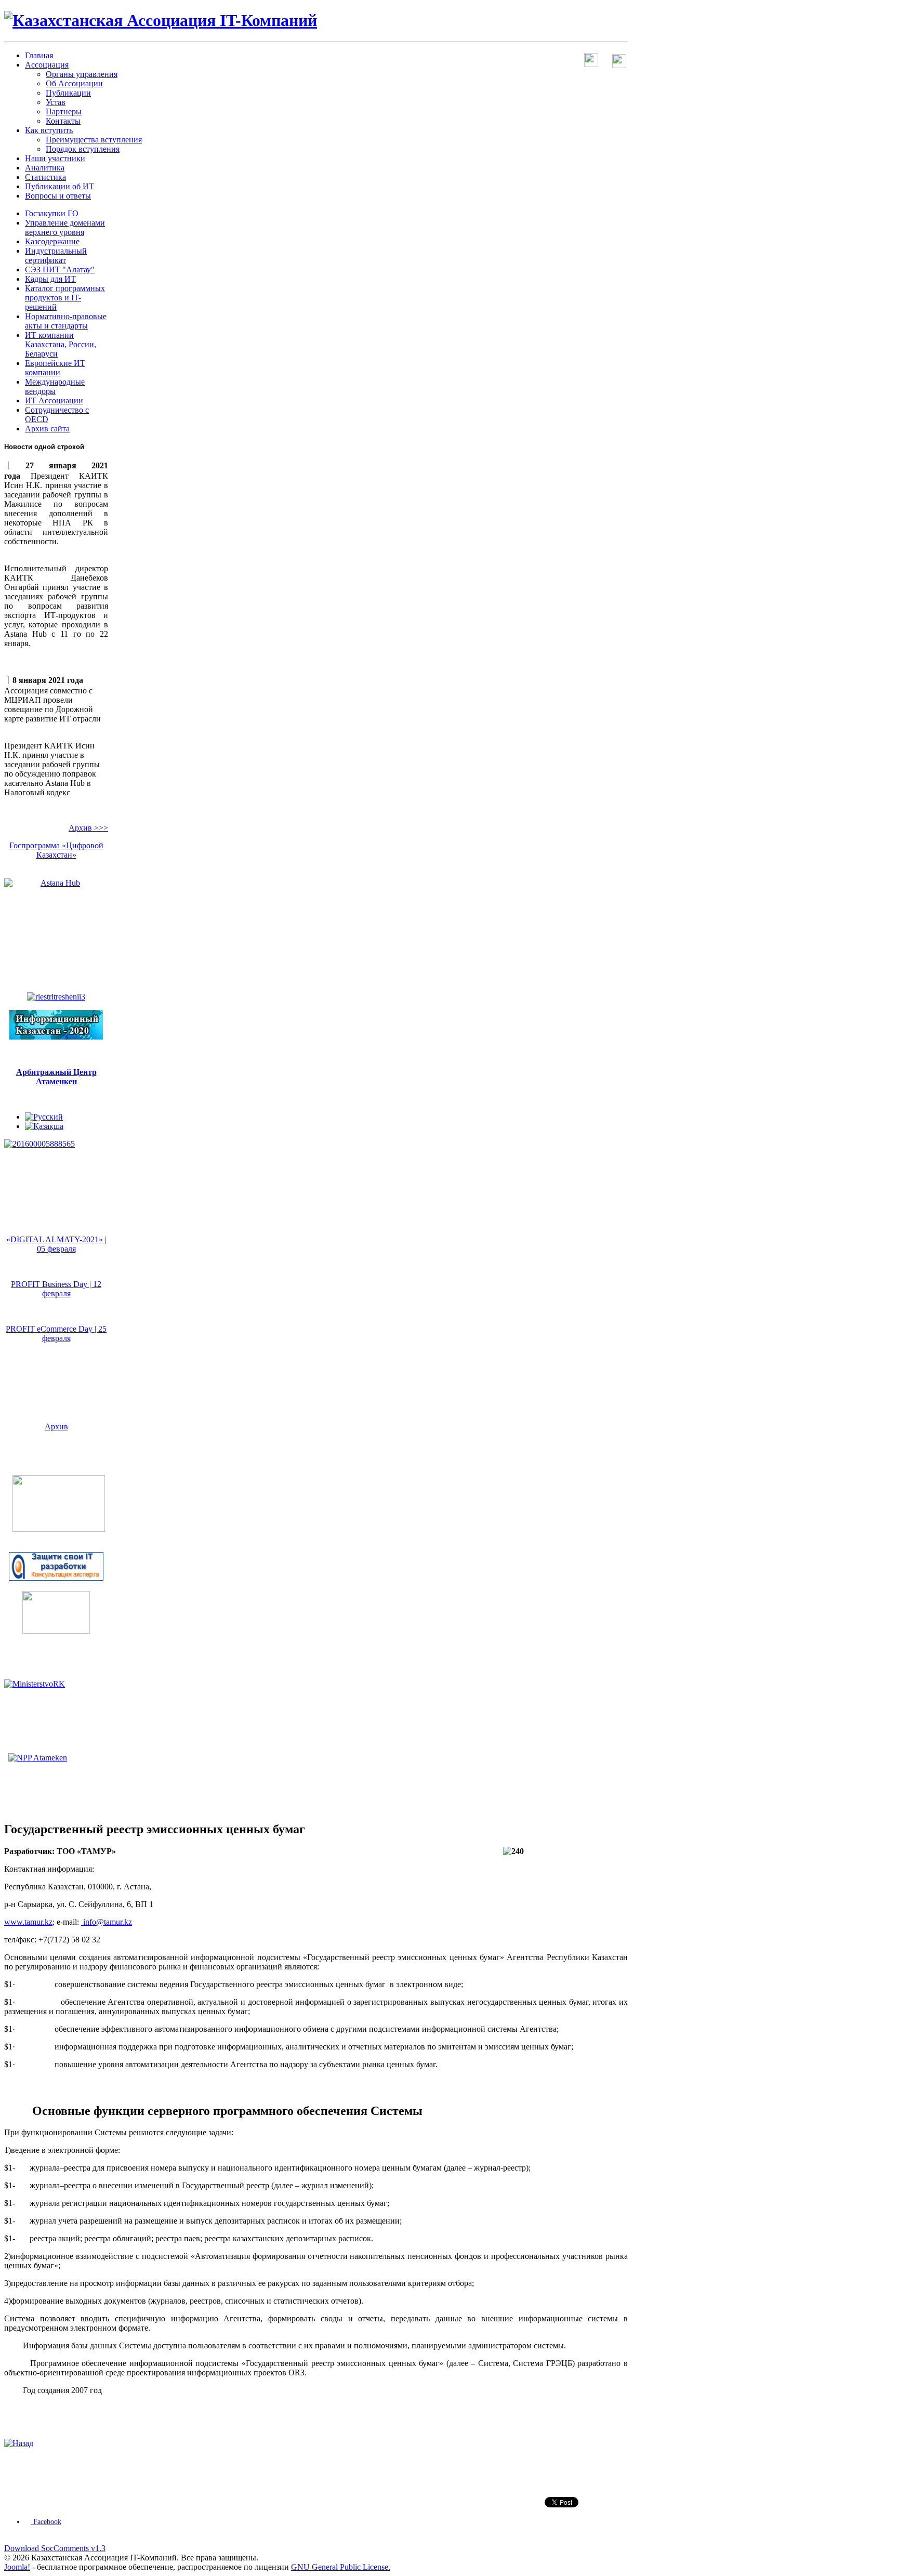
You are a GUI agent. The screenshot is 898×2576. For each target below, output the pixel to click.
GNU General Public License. (341, 2567)
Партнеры (64, 111)
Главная (39, 55)
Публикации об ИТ (60, 186)
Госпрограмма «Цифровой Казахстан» (56, 850)
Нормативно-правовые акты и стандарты (66, 321)
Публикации (68, 93)
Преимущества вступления (94, 140)
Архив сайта (47, 429)
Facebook (46, 2522)
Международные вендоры (55, 386)
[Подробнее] (59, 1529)
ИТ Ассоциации (54, 400)
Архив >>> (88, 828)
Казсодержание (52, 241)
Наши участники (55, 158)
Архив (56, 1427)
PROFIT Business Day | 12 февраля (56, 1289)
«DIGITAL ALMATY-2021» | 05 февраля (56, 1244)
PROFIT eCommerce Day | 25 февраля (56, 1333)
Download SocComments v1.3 (55, 2548)
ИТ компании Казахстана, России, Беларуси (61, 344)
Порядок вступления (83, 149)
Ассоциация (47, 65)
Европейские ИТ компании (55, 368)
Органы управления (82, 74)
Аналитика (45, 168)
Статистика (45, 177)
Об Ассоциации (74, 83)
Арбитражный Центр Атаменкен (56, 1077)
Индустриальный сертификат (56, 255)
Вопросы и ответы (58, 196)
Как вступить (49, 130)
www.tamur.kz (28, 1922)
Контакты (63, 121)
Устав (56, 102)
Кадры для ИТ (50, 279)
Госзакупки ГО (52, 213)
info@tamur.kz (108, 1922)
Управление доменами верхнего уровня (65, 227)
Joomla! (17, 2567)
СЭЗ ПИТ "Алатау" (60, 270)
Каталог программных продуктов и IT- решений (65, 298)
